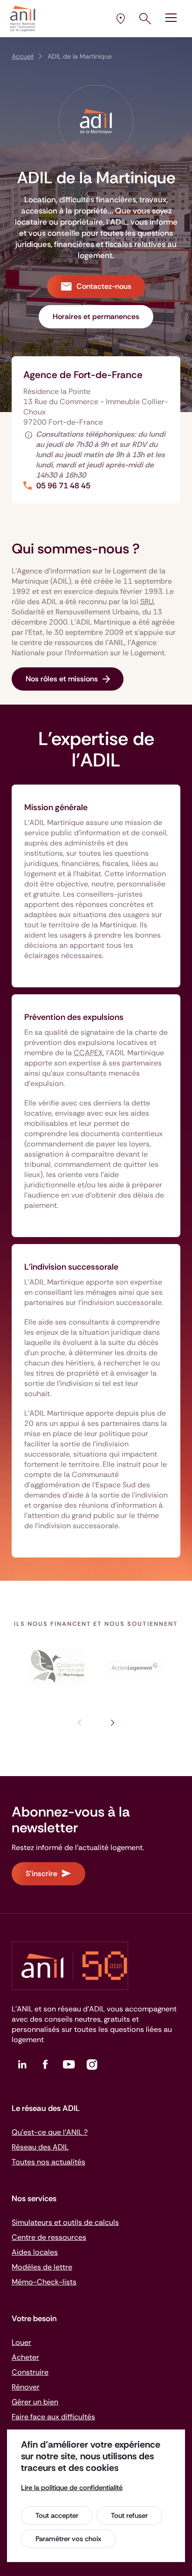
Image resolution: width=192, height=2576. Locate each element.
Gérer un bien (35, 2402)
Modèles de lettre (42, 2267)
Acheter (25, 2357)
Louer (21, 2342)
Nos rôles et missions (62, 679)
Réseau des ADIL (40, 2147)
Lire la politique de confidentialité (72, 2488)
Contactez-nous (104, 286)
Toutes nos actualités (48, 2162)
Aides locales (35, 2252)
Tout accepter (57, 2516)
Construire (30, 2372)
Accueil (23, 56)
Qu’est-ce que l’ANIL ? (50, 2132)
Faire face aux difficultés (53, 2417)
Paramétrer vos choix (68, 2539)
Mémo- (44, 2282)
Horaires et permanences (96, 316)
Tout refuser (129, 2516)
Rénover (26, 2387)
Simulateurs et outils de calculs (65, 2222)
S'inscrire (41, 1874)
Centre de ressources (49, 2237)
